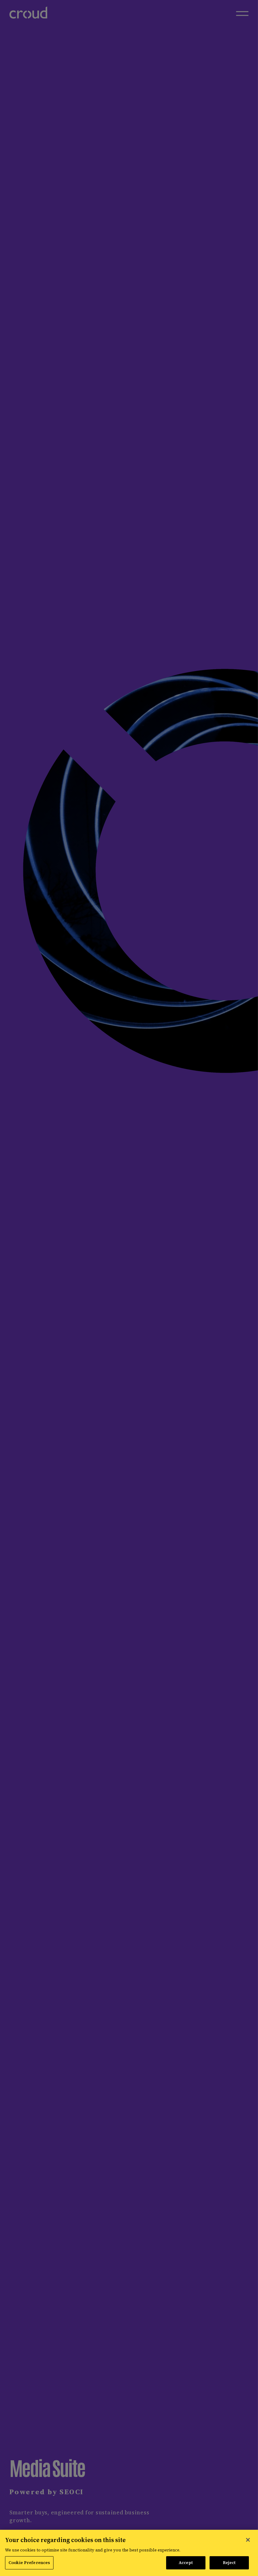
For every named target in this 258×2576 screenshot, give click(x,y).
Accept (186, 2563)
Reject (229, 2563)
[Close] (248, 2540)
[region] (129, 2553)
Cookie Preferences (29, 2563)
